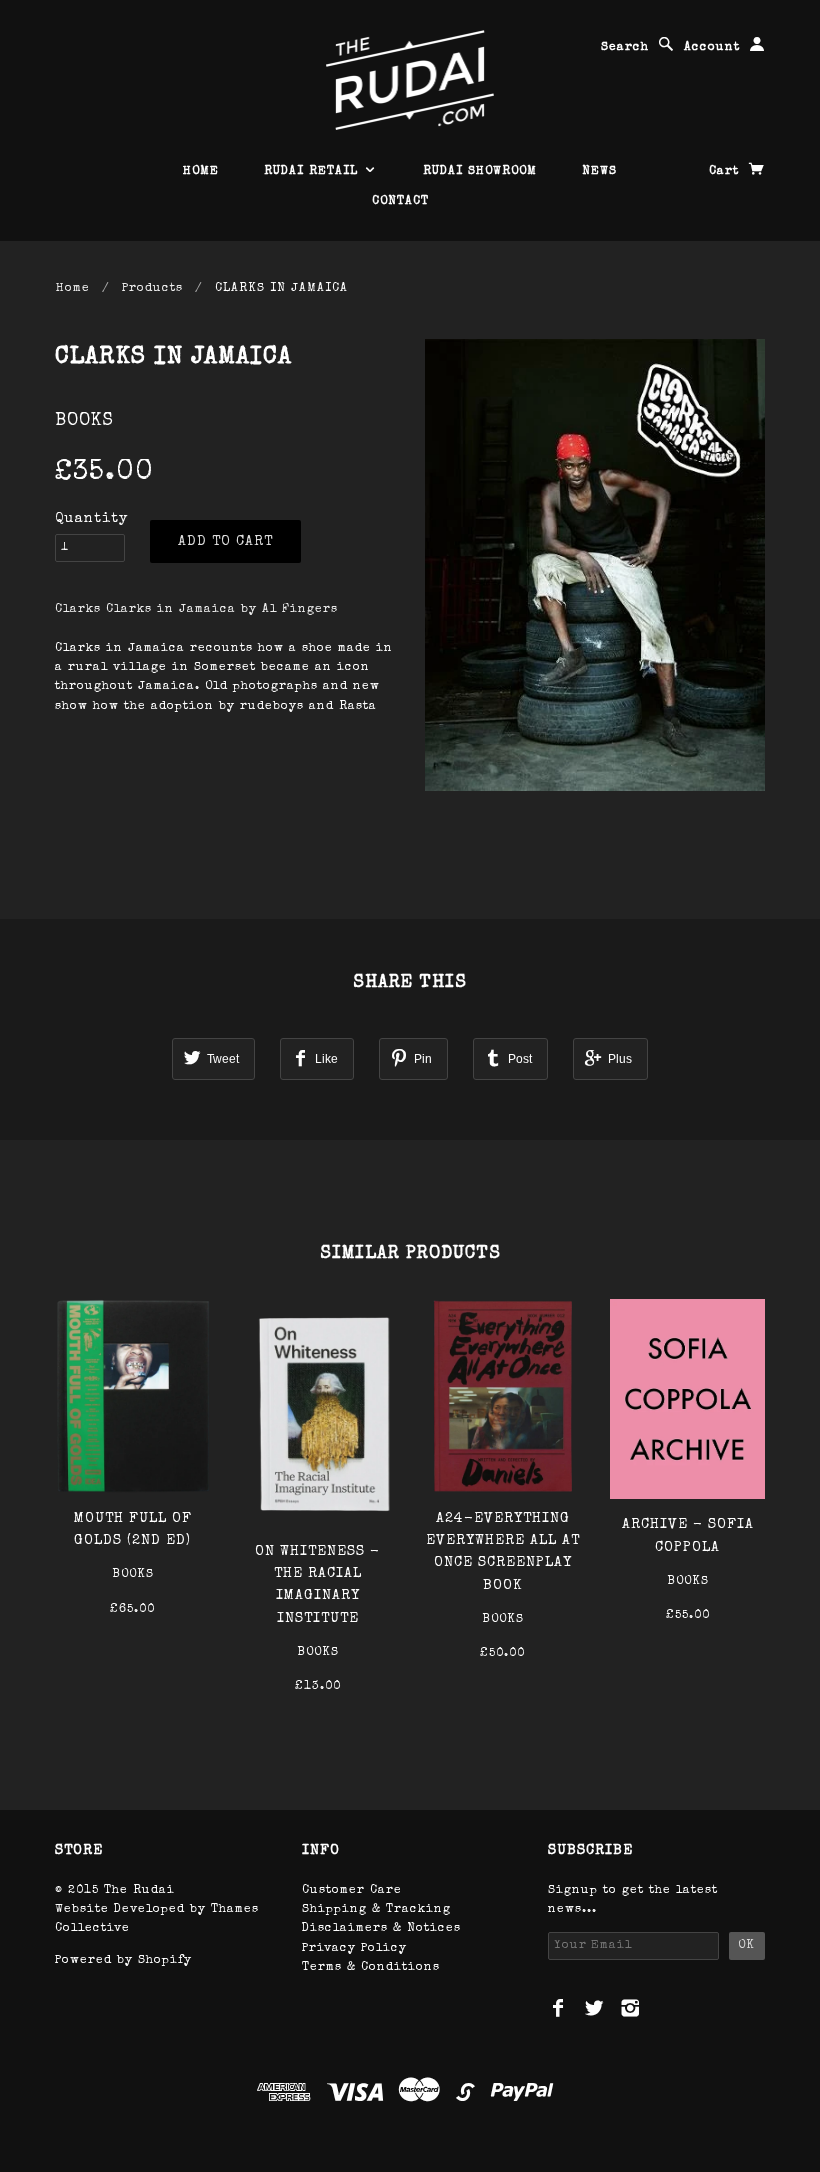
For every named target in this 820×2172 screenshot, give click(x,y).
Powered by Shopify (123, 1961)
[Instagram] (630, 2008)
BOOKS (84, 421)
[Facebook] (558, 2008)
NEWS (599, 172)
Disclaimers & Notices (381, 1929)
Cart (726, 172)
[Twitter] (594, 2008)
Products (152, 289)
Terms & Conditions (371, 1968)
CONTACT (400, 202)
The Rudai (139, 1891)
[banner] (410, 80)
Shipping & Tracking (376, 1910)
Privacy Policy (354, 1949)
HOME (201, 172)
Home (73, 289)
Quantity (91, 519)
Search (625, 48)
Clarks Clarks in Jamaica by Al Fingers (196, 610)
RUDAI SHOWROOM (480, 172)
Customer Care (352, 1891)
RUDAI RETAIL (313, 172)
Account (712, 48)
